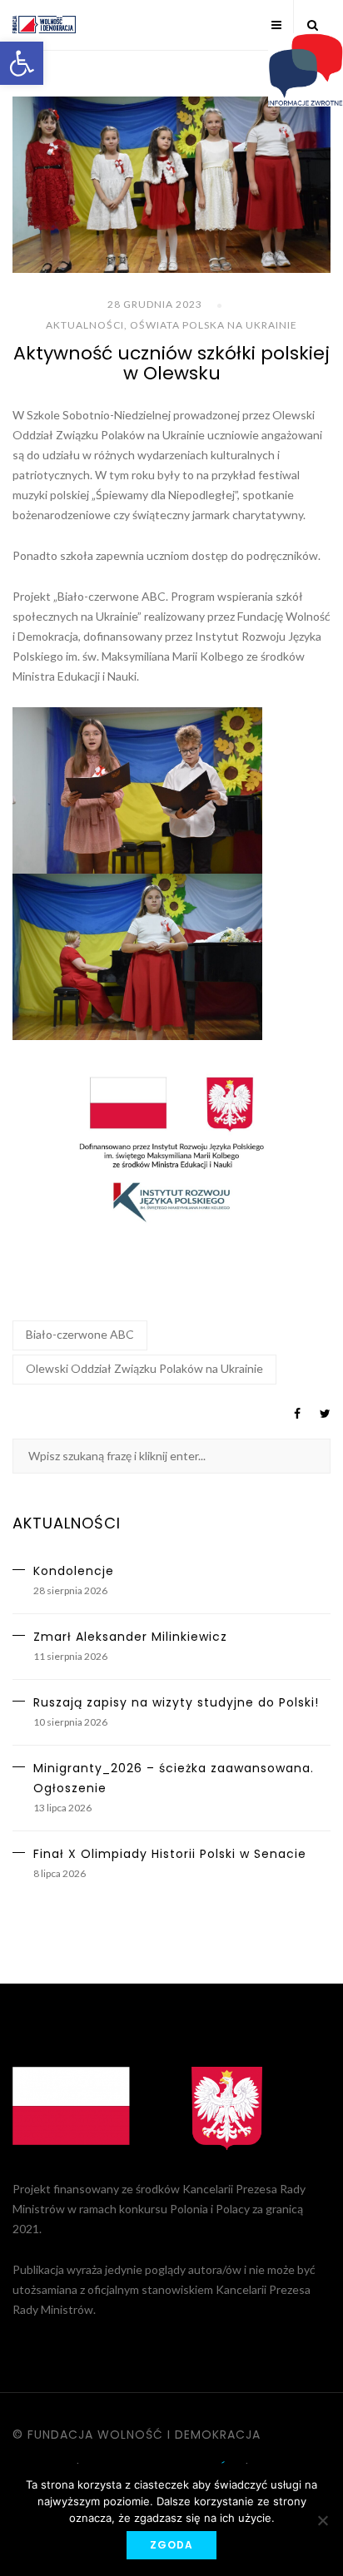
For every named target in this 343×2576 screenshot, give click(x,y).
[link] (22, 63)
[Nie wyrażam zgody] (322, 2520)
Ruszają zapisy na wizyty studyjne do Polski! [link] (176, 1702)
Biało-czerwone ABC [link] (80, 1334)
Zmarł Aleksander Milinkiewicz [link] (130, 1637)
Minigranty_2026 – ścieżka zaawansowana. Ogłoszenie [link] (174, 1778)
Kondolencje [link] (74, 1571)
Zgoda (171, 2545)
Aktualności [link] (85, 325)
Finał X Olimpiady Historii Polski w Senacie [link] (170, 1854)
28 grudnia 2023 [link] (155, 304)
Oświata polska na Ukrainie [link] (214, 325)
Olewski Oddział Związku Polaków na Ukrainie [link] (144, 1368)
